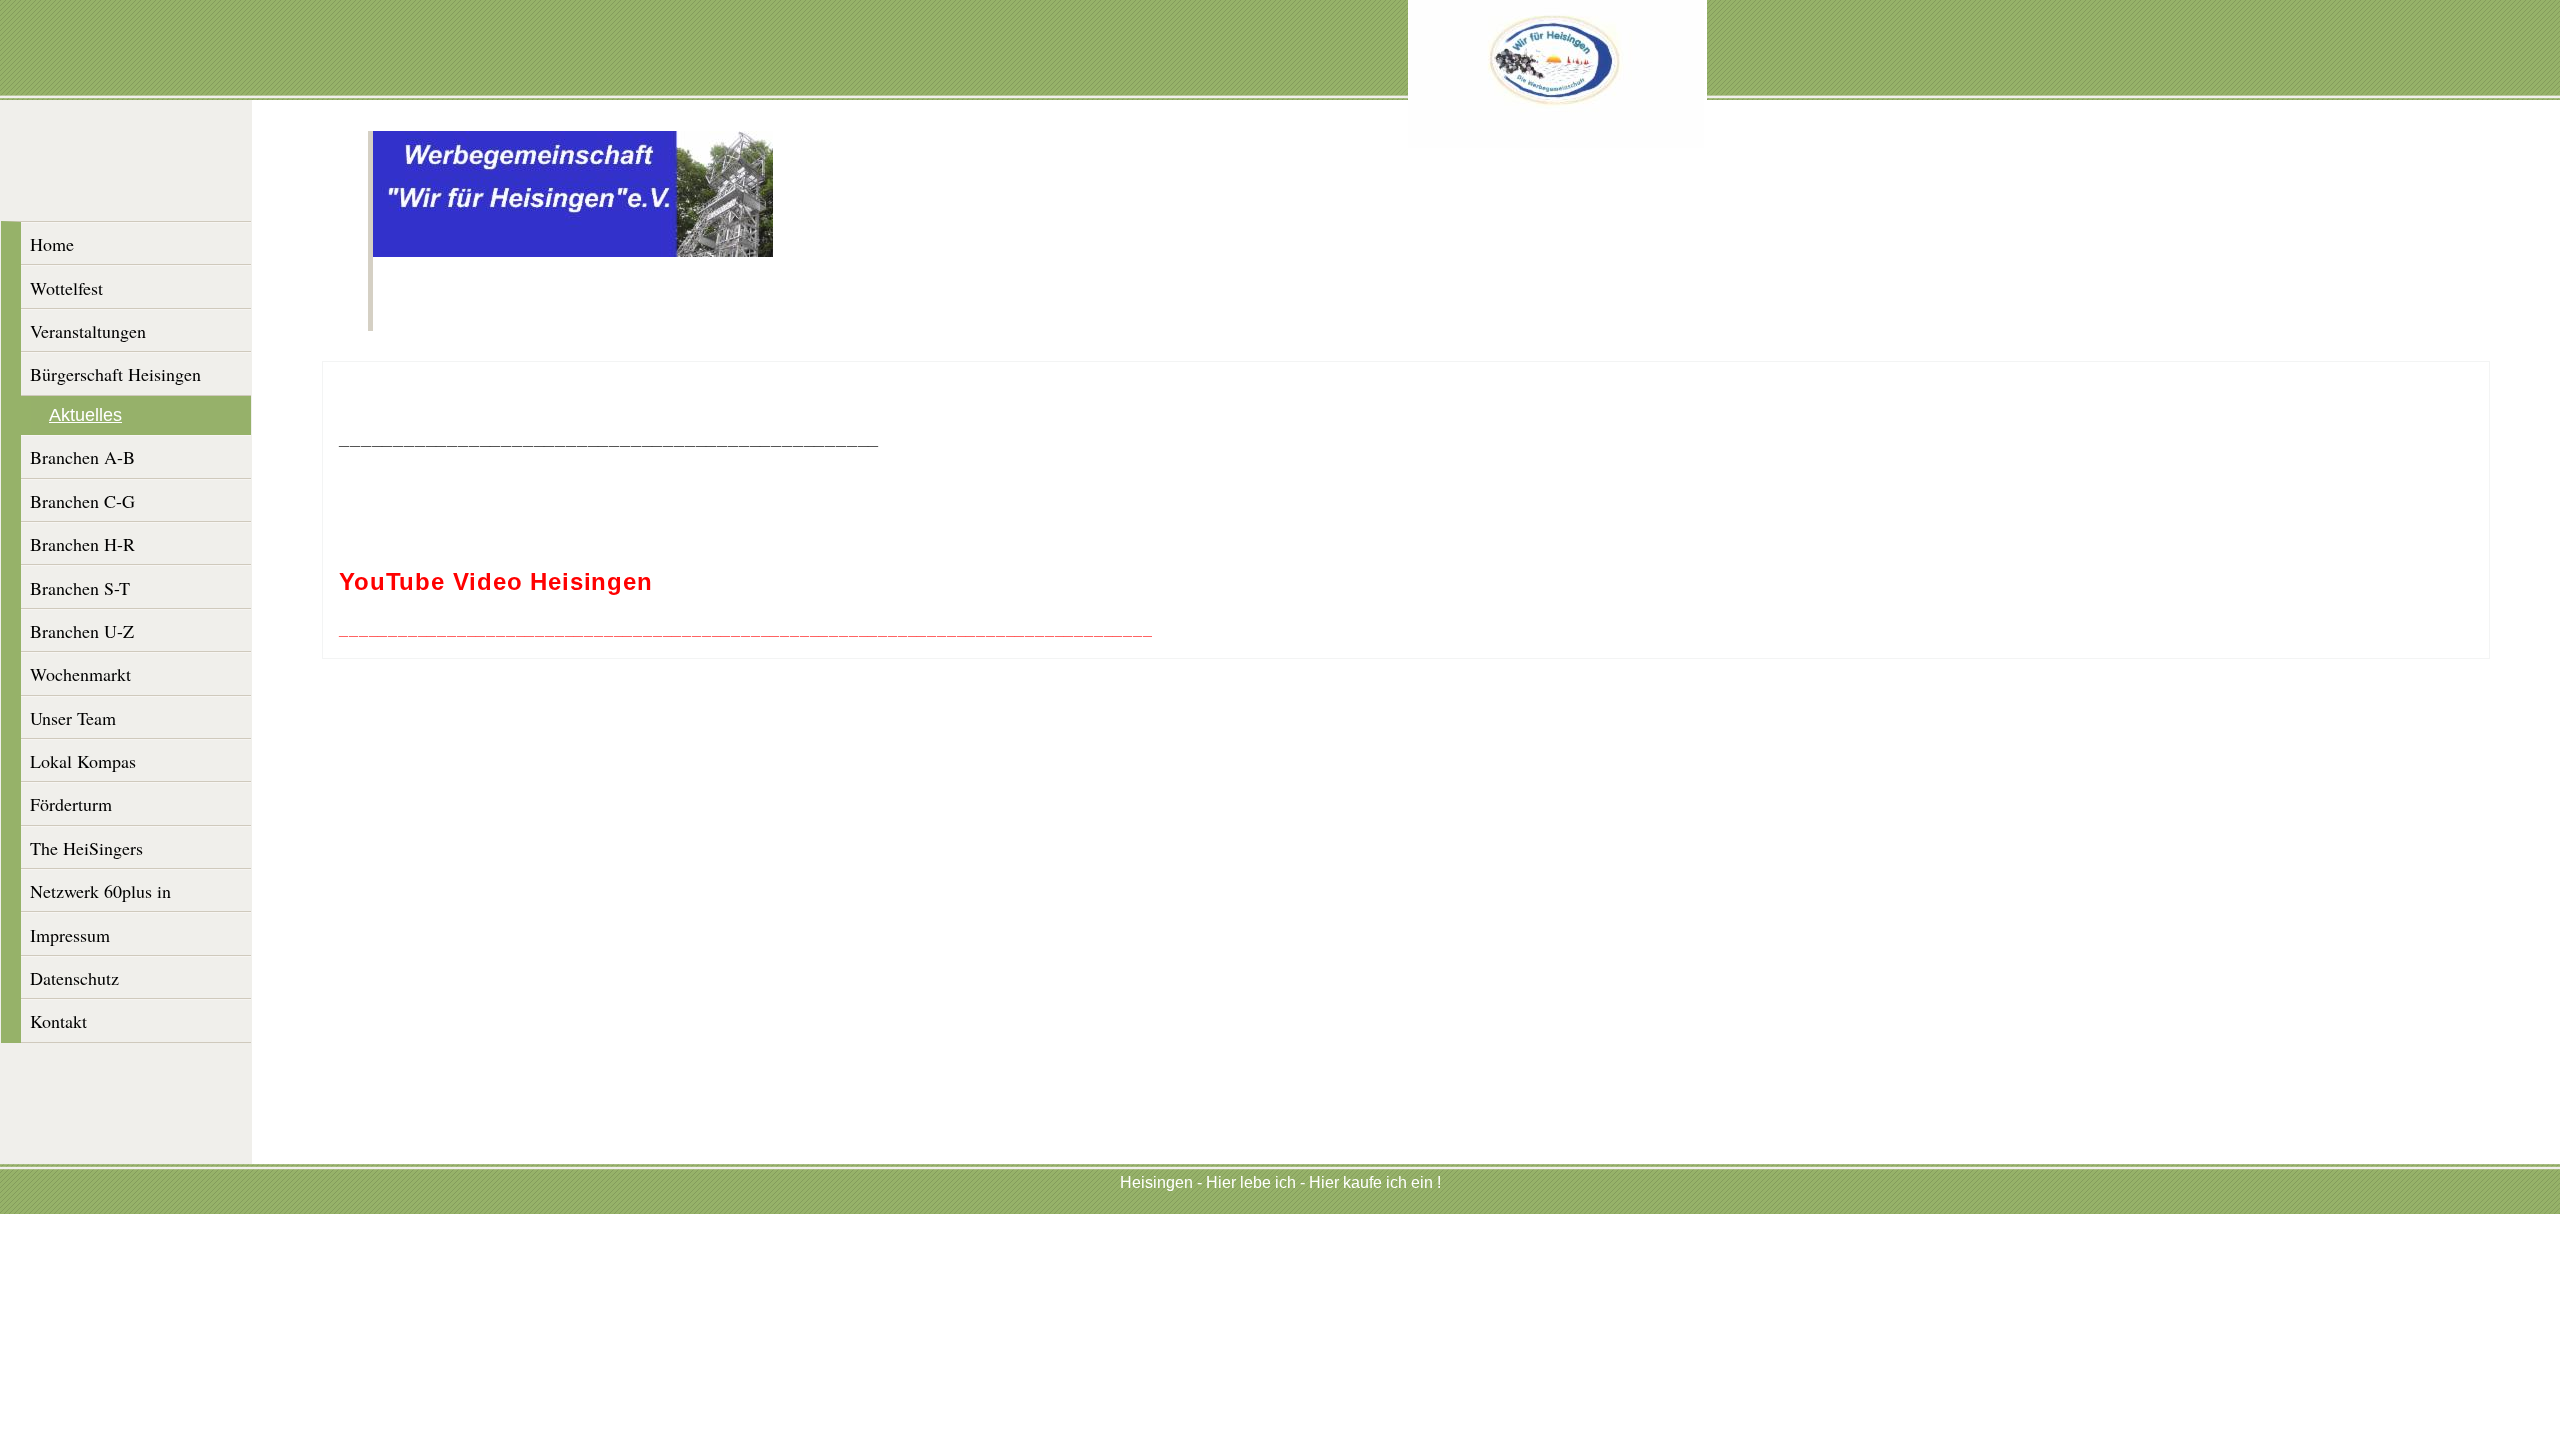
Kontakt (58, 1021)
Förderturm (71, 804)
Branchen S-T (80, 588)
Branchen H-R (82, 544)
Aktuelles (85, 415)
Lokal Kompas (83, 761)
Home (52, 244)
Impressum (70, 935)
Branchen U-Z (82, 631)
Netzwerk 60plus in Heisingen (100, 895)
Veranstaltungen (88, 331)
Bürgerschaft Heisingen (115, 374)
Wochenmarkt (80, 674)
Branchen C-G (82, 501)
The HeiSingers (86, 848)
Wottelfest (66, 288)
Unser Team (73, 718)
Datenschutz (74, 978)
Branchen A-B (82, 457)
